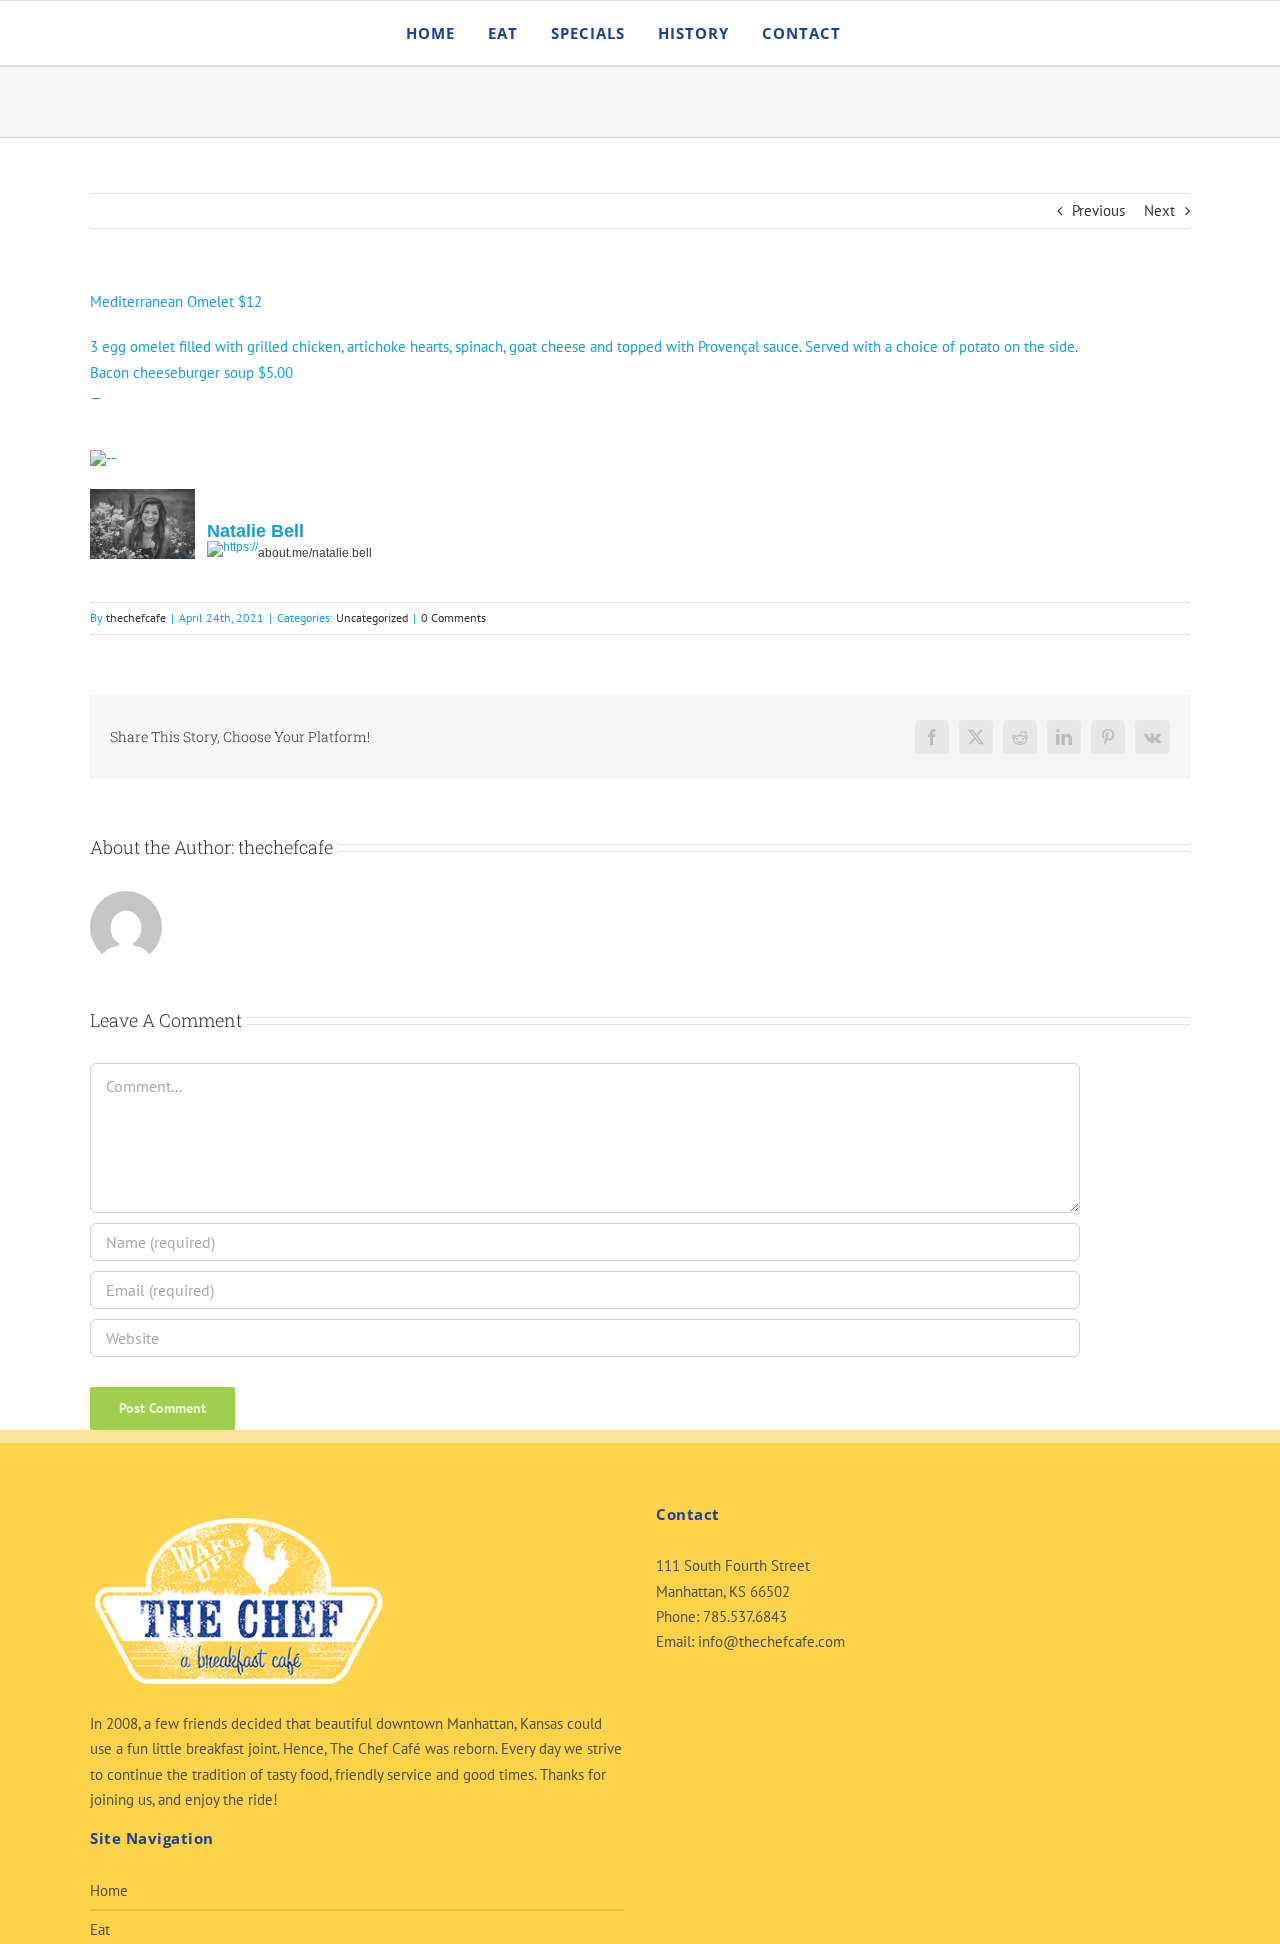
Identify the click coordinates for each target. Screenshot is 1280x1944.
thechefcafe (136, 617)
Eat (100, 1929)
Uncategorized (372, 617)
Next (1159, 210)
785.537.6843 (745, 1616)
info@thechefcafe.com (771, 1641)
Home (109, 1890)
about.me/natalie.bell (315, 553)
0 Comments (453, 617)
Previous (1098, 210)
